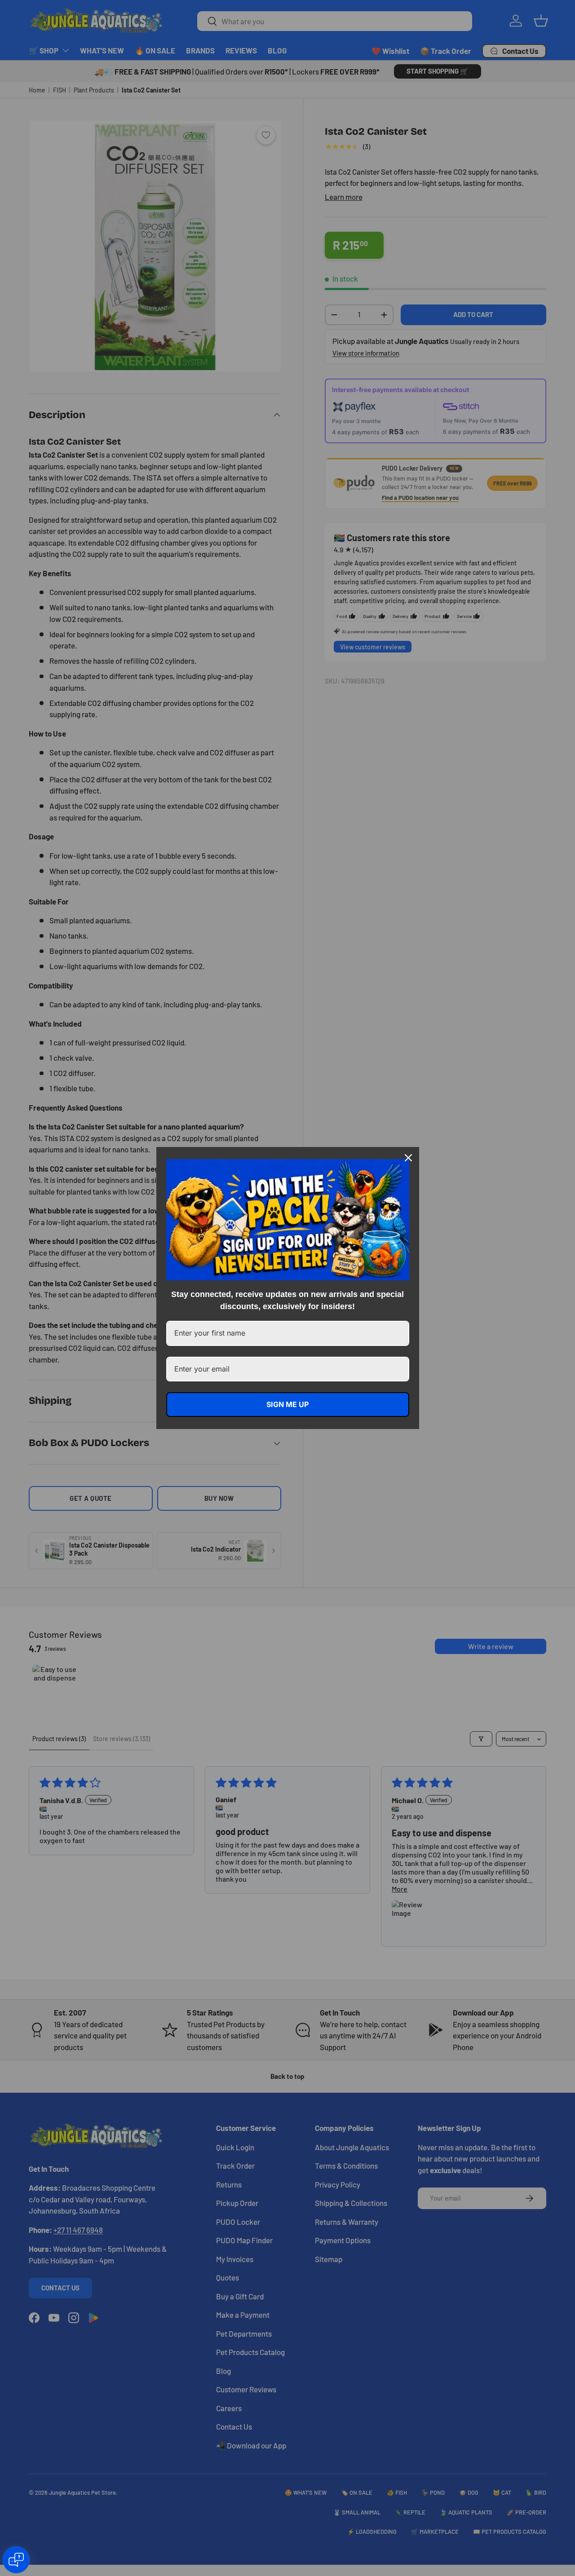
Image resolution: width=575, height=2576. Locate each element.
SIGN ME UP (287, 1404)
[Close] (408, 1158)
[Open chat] (16, 2560)
